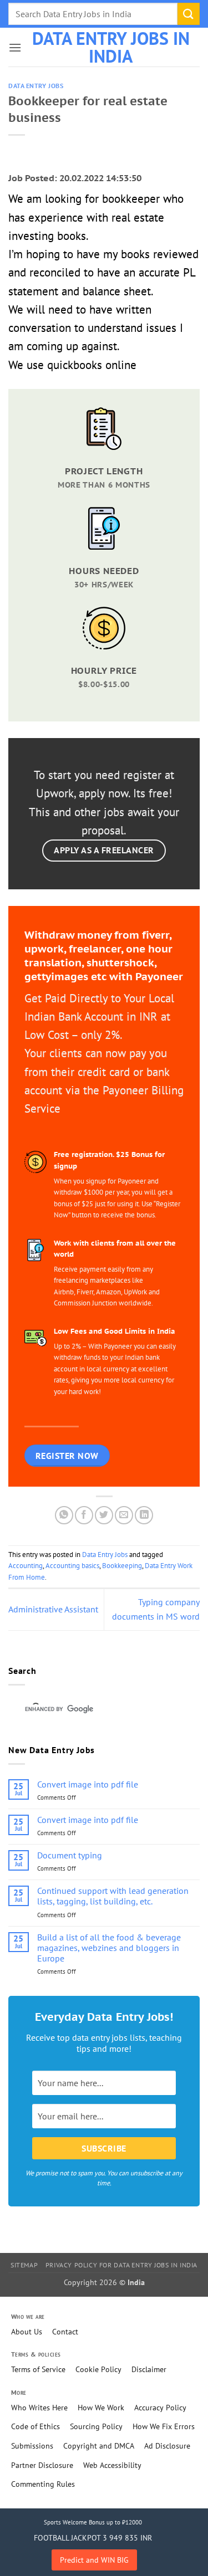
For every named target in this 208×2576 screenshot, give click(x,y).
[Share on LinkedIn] (144, 1515)
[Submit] (189, 14)
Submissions (32, 2446)
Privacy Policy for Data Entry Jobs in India (121, 2265)
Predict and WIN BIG (94, 2560)
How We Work (101, 2408)
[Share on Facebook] (84, 1515)
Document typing (70, 1855)
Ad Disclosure (167, 2446)
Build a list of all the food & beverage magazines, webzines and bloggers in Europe (109, 1948)
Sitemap (24, 2265)
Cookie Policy (98, 2369)
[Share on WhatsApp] (64, 1515)
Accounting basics (72, 1566)
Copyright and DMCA (99, 2446)
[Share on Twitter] (104, 1515)
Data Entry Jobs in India (111, 47)
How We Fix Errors (164, 2426)
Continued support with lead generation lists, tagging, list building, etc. (113, 1896)
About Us (27, 2332)
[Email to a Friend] (124, 1515)
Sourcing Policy (96, 2426)
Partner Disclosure (42, 2465)
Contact (65, 2332)
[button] (15, 47)
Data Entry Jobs (36, 86)
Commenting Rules (43, 2484)
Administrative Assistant (53, 1609)
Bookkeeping (122, 1566)
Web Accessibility (112, 2465)
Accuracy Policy (160, 2408)
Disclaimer (149, 2369)
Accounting (26, 1566)
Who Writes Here (39, 2408)
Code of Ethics (35, 2426)
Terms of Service (38, 2369)
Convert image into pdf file (88, 1784)
